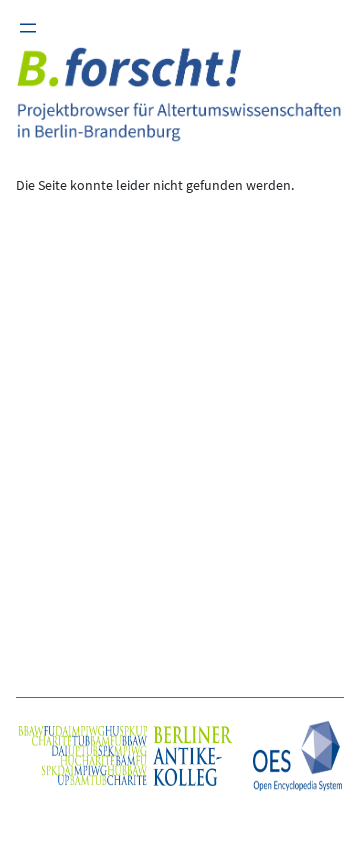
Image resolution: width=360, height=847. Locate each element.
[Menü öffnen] (28, 28)
